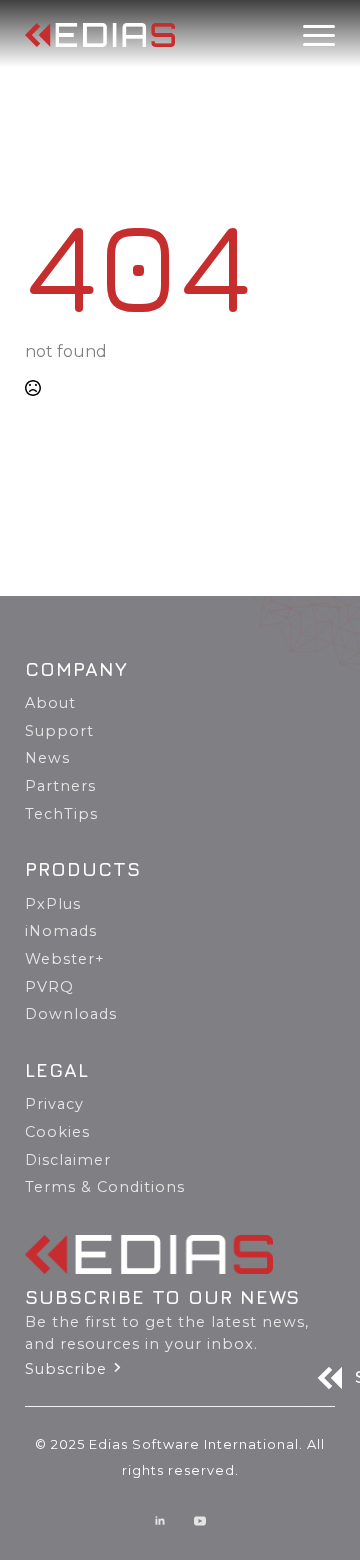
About (50, 703)
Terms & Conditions (105, 1187)
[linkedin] (160, 1521)
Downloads (71, 1014)
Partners (60, 786)
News (47, 758)
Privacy (54, 1104)
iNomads (61, 931)
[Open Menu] (319, 35)
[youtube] (200, 1521)
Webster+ (65, 959)
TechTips (61, 814)
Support (59, 731)
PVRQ (49, 987)
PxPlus (53, 904)
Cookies (57, 1132)
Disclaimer (68, 1160)
